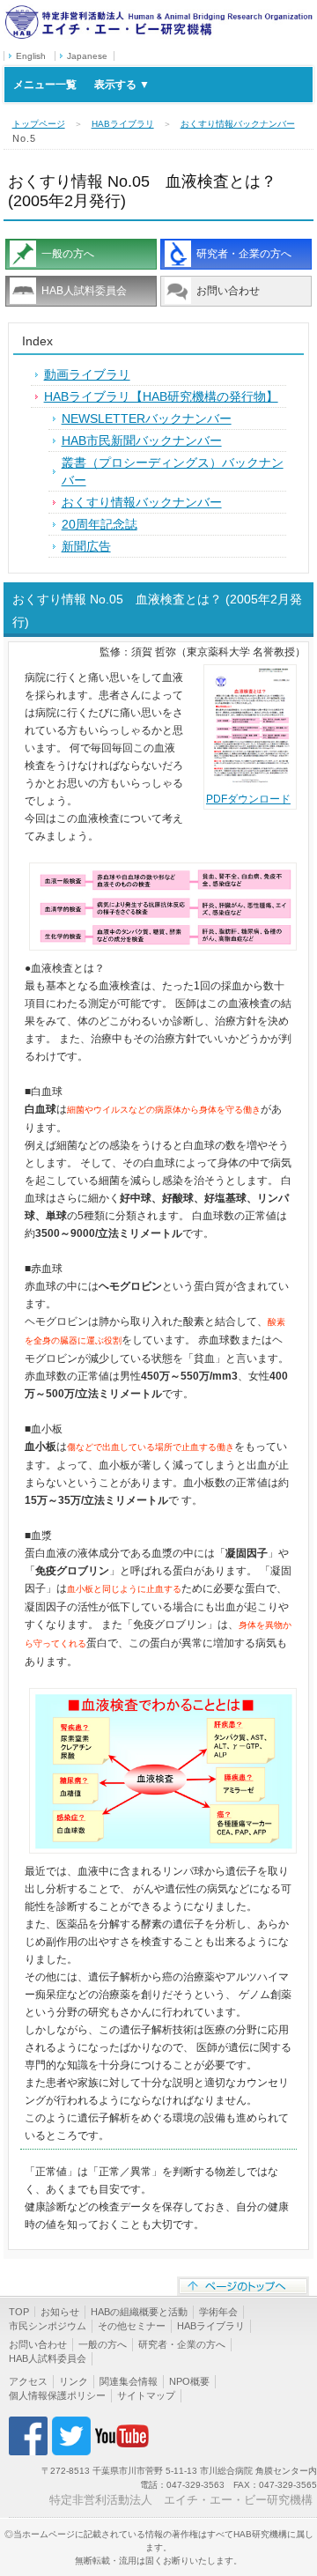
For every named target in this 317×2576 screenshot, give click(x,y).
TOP (19, 2312)
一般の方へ (68, 254)
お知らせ (60, 2312)
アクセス (28, 2381)
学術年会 (218, 2312)
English (31, 56)
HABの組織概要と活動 (139, 2312)
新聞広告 (86, 546)
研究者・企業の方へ (244, 254)
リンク (74, 2381)
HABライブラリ (123, 124)
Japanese (87, 56)
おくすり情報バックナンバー (238, 124)
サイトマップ (146, 2395)
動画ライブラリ (87, 374)
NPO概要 (189, 2381)
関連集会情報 (129, 2381)
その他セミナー (132, 2326)
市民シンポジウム (48, 2326)
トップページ (39, 124)
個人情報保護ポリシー (57, 2395)
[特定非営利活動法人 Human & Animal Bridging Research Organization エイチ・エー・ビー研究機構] (159, 11)
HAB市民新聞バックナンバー (142, 440)
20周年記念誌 (100, 524)
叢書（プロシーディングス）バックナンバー (173, 471)
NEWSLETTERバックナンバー (147, 418)
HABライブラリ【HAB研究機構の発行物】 (161, 396)
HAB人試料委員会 (84, 291)
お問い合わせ (228, 291)
